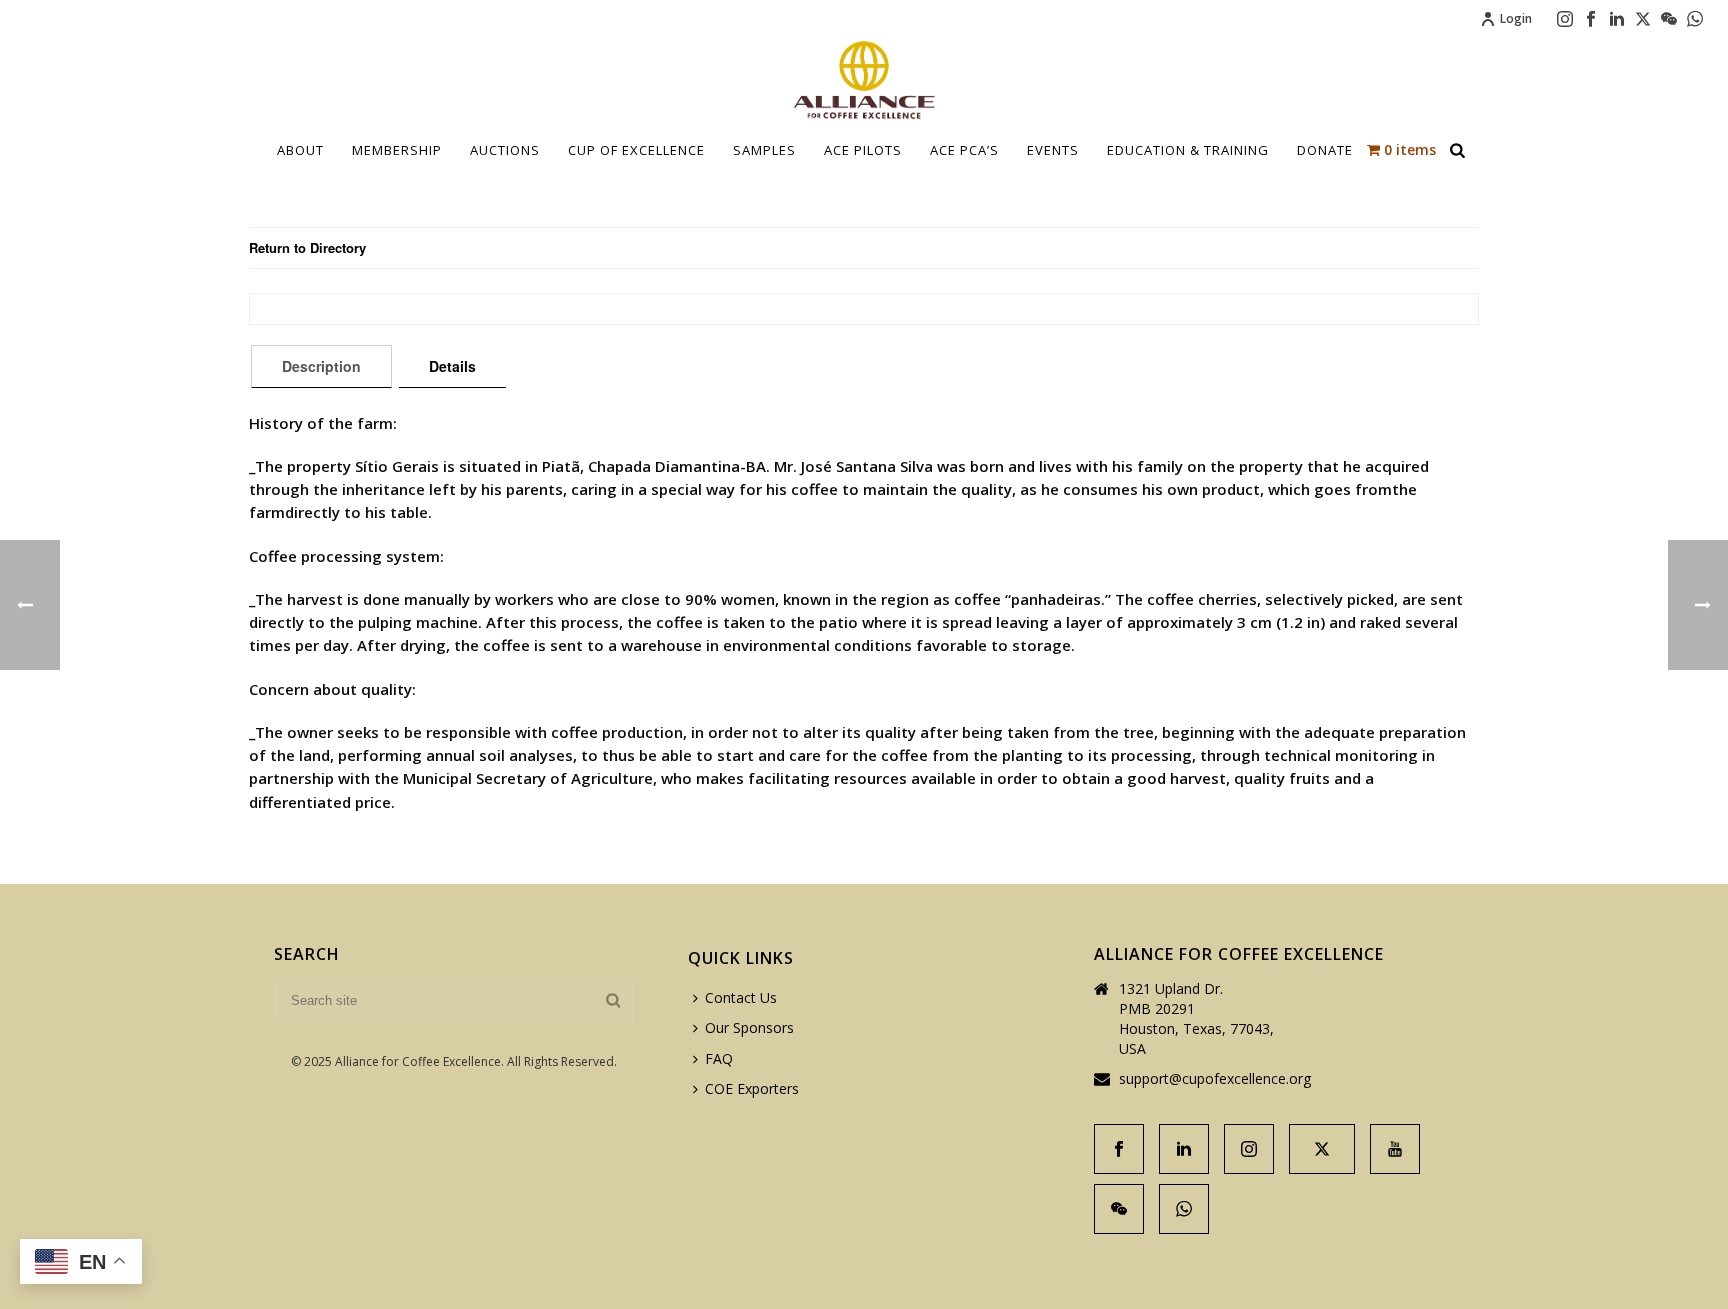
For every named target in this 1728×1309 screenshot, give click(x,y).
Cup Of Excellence (636, 150)
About (300, 150)
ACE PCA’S (964, 150)
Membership (397, 150)
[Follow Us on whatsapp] (1184, 1209)
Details (452, 366)
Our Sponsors (749, 1027)
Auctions (505, 150)
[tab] (321, 366)
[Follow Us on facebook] (1119, 1149)
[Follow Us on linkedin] (1184, 1149)
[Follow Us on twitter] (1322, 1149)
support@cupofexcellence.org (1215, 1079)
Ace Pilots (863, 150)
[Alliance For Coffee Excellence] (864, 80)
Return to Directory (307, 247)
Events (1053, 150)
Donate (1325, 150)
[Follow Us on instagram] (1249, 1149)
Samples (764, 150)
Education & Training (1188, 150)
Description (321, 366)
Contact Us (741, 997)
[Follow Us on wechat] (1119, 1209)
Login (1516, 18)
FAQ (719, 1058)
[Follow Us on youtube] (1395, 1149)
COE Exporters (752, 1088)
